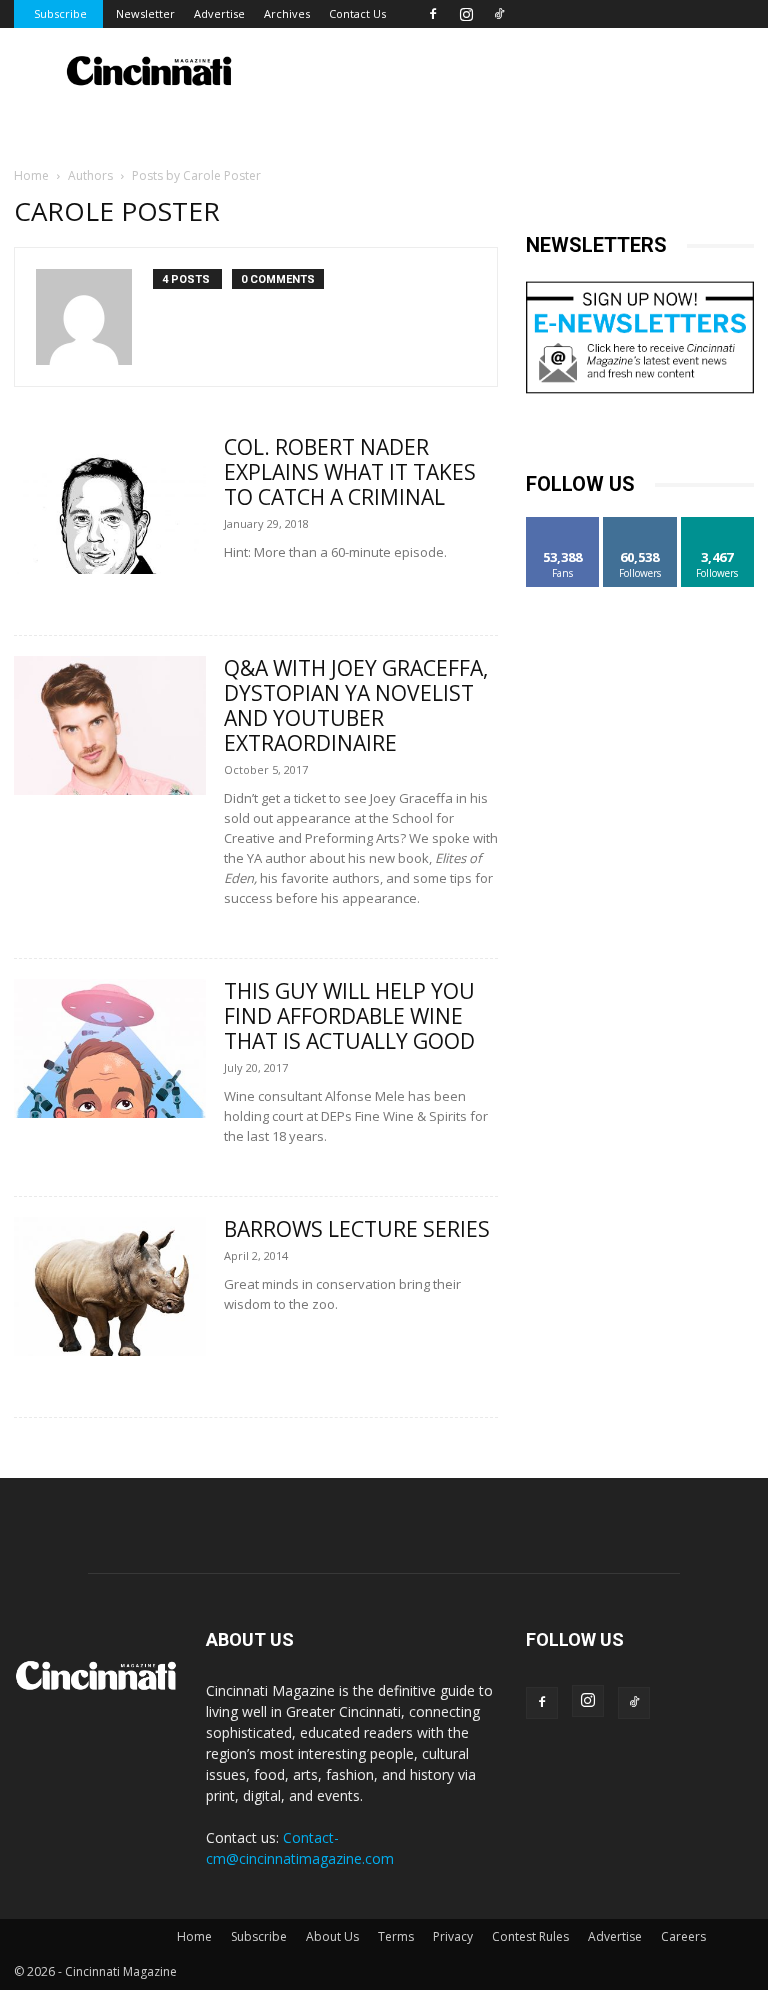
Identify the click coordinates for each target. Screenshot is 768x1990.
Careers (683, 1936)
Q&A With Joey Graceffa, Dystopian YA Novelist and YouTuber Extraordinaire (356, 705)
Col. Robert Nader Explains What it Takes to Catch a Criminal (350, 472)
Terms (396, 1936)
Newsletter (145, 13)
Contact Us (357, 13)
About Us (332, 1936)
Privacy (453, 1936)
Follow (640, 524)
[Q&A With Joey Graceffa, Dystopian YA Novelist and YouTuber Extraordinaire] (110, 725)
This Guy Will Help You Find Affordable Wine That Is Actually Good (349, 1016)
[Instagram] (466, 14)
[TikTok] (499, 14)
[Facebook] (433, 14)
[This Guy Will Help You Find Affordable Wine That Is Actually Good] (110, 1048)
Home (31, 175)
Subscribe (60, 13)
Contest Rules (530, 1936)
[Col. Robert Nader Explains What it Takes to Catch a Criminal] (110, 504)
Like (563, 524)
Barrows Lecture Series (357, 1229)
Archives (287, 13)
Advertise (219, 13)
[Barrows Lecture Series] (110, 1286)
